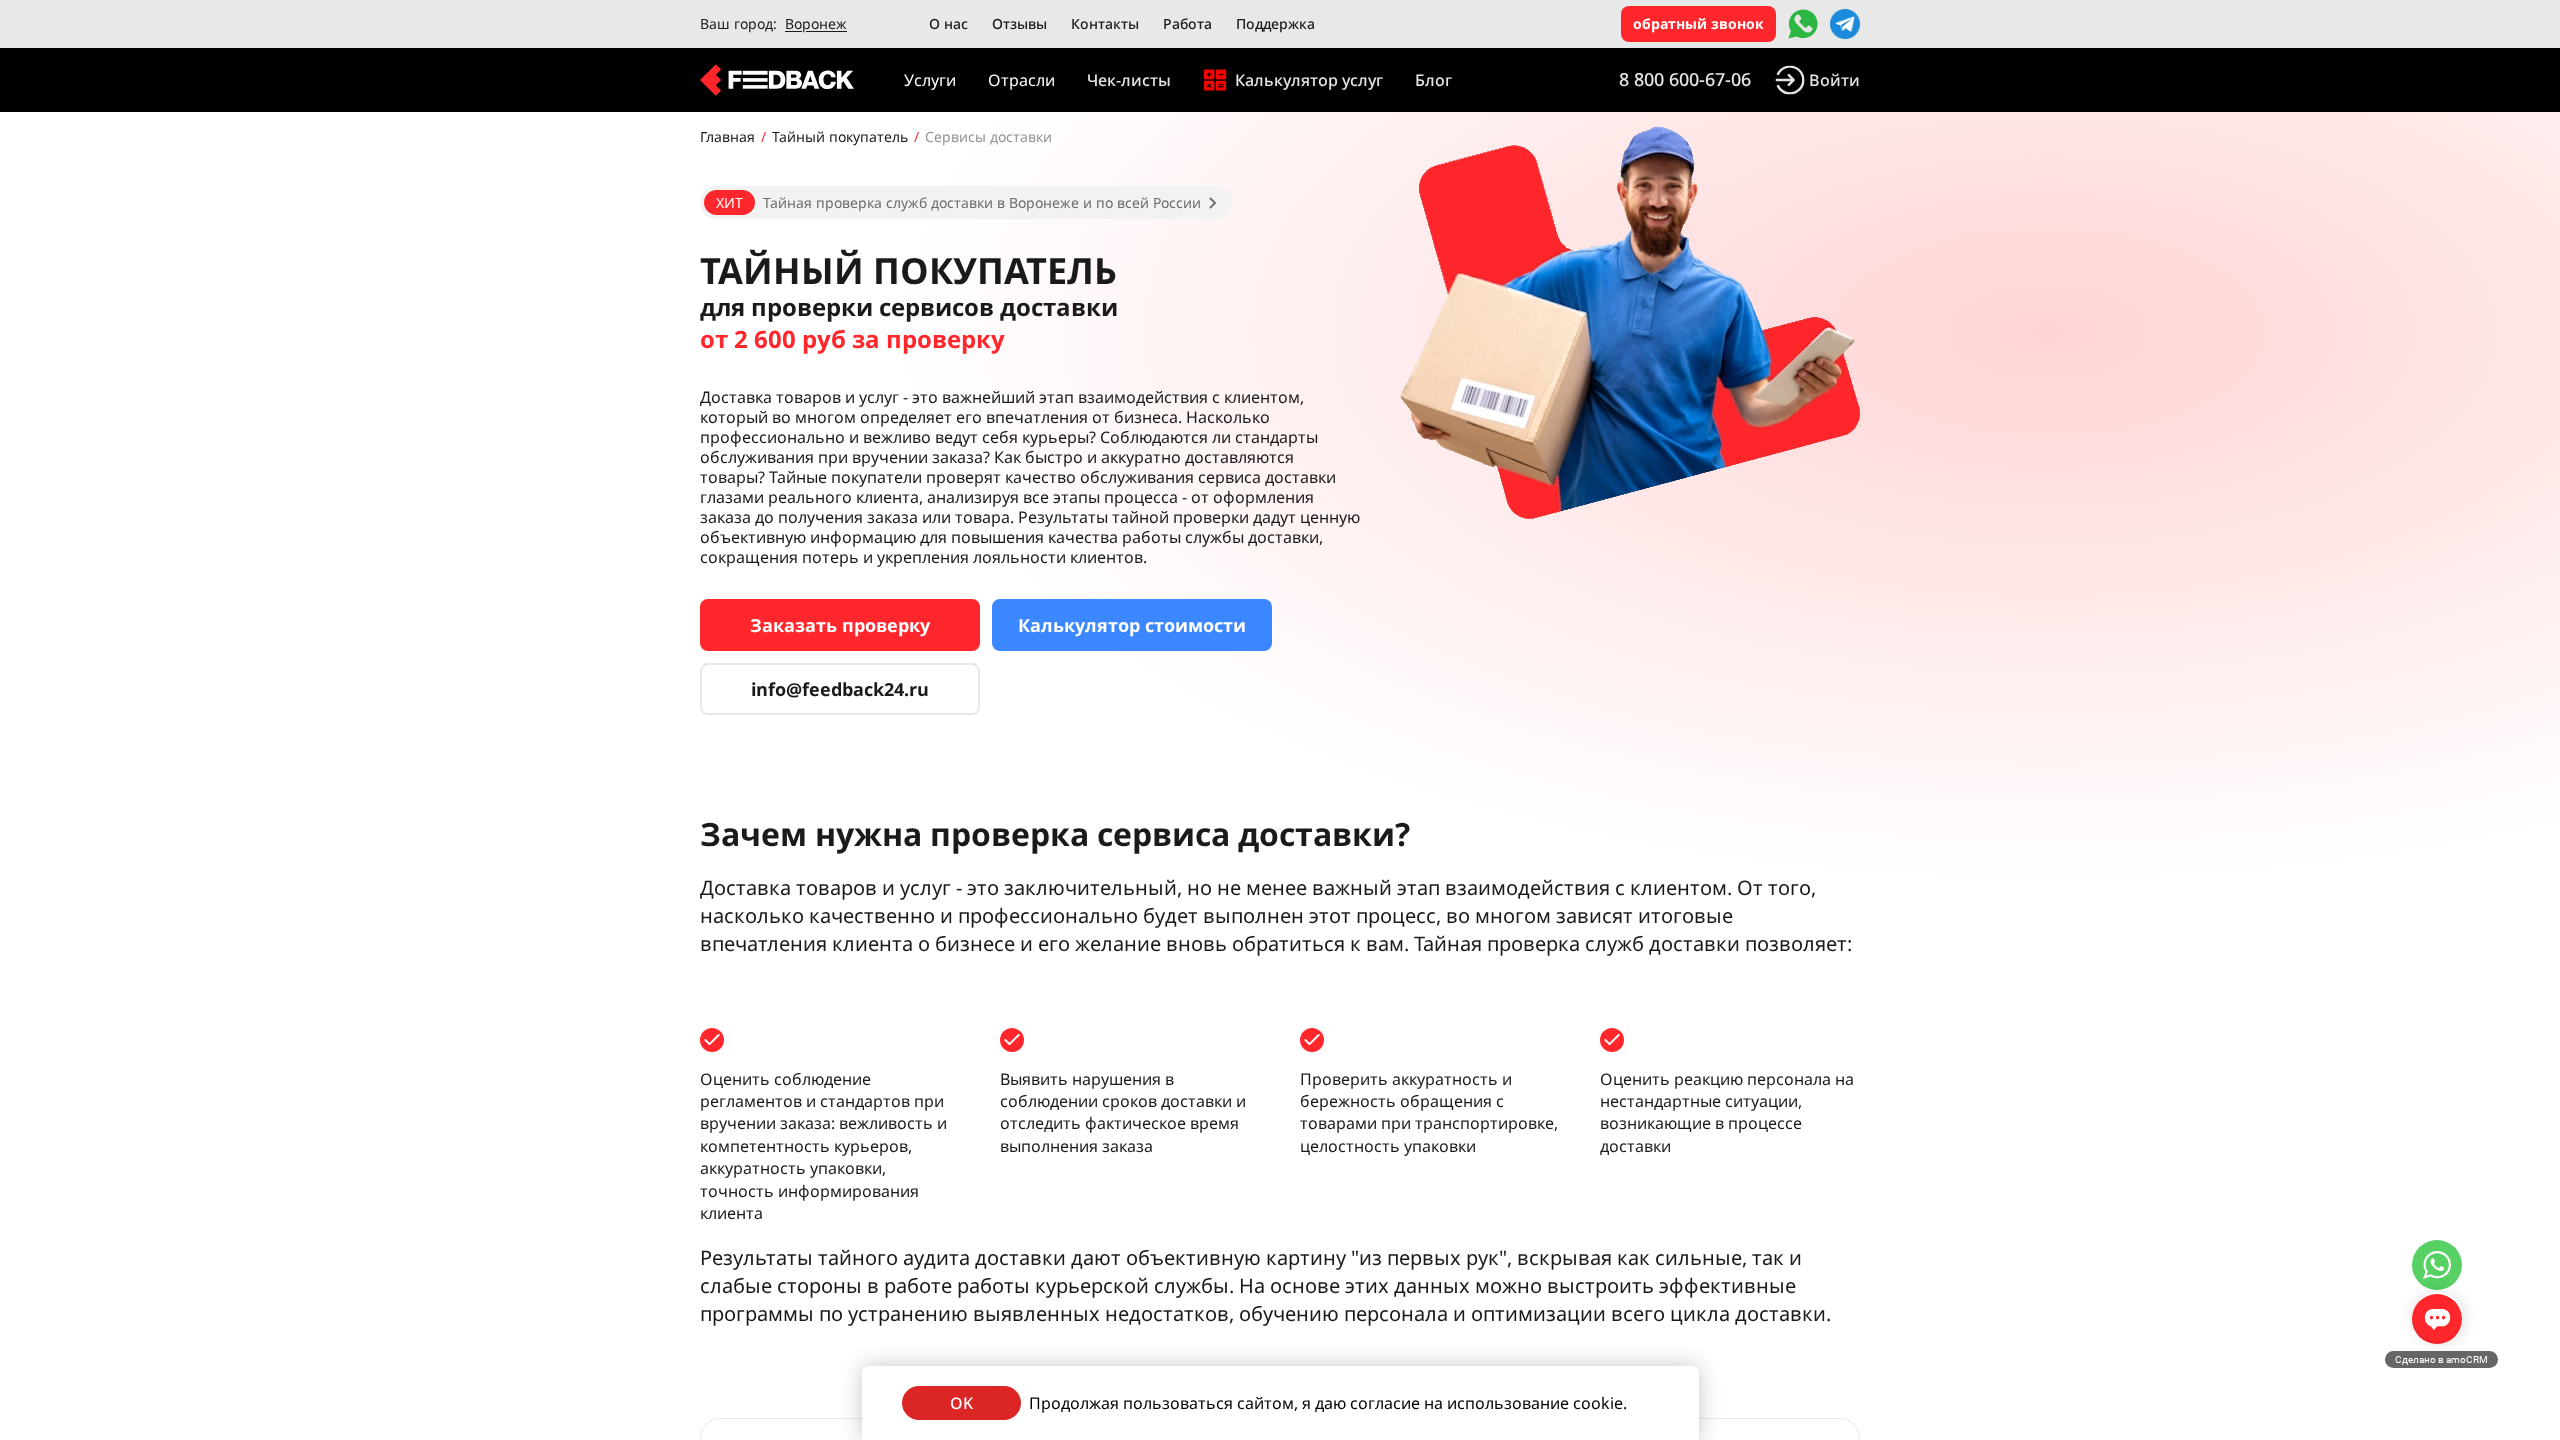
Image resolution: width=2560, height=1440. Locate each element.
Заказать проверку (840, 625)
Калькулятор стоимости (1132, 625)
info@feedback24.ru (840, 689)
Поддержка (1275, 23)
